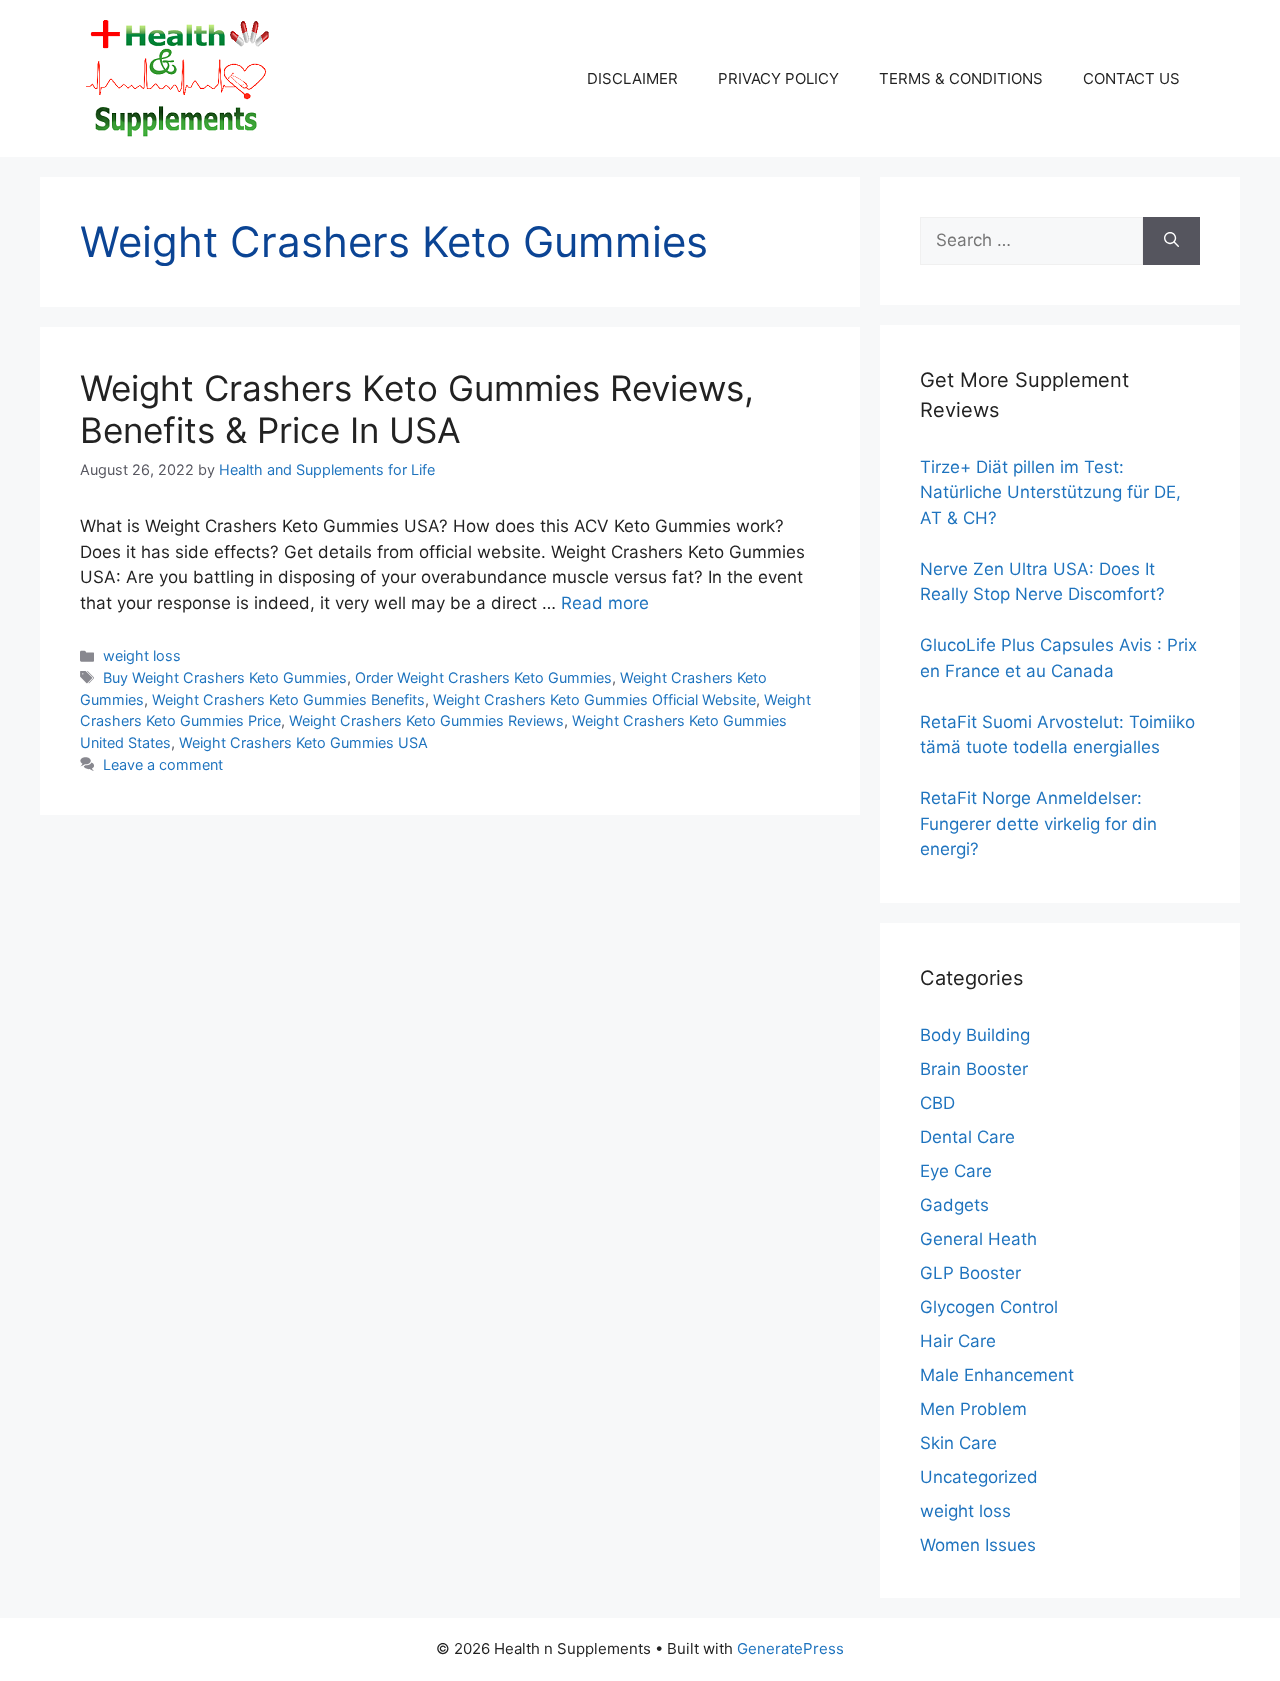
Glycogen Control (989, 1307)
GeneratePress (790, 1648)
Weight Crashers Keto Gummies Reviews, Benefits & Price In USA (417, 409)
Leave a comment (163, 764)
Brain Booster (974, 1069)
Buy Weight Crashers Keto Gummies (225, 677)
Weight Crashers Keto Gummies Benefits (288, 699)
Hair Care (958, 1341)
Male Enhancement (997, 1375)
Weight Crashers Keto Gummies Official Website (594, 699)
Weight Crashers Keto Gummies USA (303, 742)
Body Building (975, 1035)
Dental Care (967, 1137)
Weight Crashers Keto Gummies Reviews (426, 720)
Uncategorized (979, 1477)
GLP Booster (970, 1273)
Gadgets (954, 1205)
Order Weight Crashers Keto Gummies (483, 677)
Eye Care (956, 1171)
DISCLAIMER (632, 78)
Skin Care (958, 1443)
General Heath (978, 1239)
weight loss (142, 655)
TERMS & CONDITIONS (961, 78)
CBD (937, 1103)
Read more (605, 603)
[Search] (1171, 241)
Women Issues (978, 1545)
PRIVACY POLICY (778, 78)
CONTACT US (1131, 78)
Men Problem (973, 1409)
